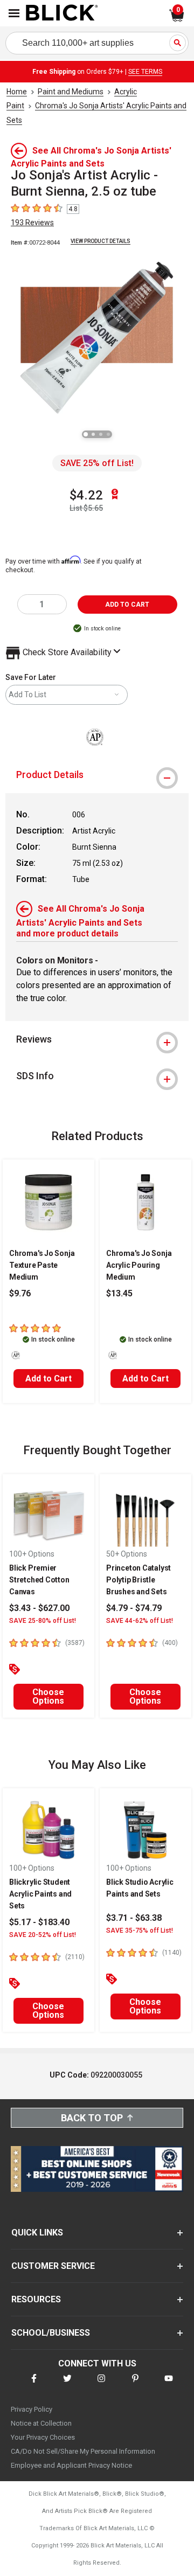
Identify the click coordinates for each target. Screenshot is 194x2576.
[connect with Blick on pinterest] (135, 2385)
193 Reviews (32, 223)
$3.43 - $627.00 (39, 1608)
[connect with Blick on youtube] (169, 2385)
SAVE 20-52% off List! (43, 1935)
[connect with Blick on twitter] (67, 2385)
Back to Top (92, 2118)
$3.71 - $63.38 (134, 1918)
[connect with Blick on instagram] (101, 2385)
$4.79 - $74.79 (134, 1608)
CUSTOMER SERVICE (53, 2266)
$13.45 (119, 1293)
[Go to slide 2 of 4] (93, 434)
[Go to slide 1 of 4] (86, 434)
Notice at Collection (41, 2423)
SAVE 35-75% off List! (140, 1931)
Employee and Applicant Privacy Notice (71, 2465)
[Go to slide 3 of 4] (101, 434)
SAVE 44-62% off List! (140, 1621)
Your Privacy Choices (43, 2437)
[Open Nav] (14, 13)
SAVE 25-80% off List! (43, 1621)
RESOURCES (36, 2299)
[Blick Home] (62, 13)
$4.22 (86, 495)
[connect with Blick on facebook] (34, 2385)
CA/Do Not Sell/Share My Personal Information (83, 2451)
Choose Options (48, 1696)
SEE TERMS (145, 72)
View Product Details (101, 241)
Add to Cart (48, 1379)
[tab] (97, 775)
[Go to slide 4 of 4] (108, 434)
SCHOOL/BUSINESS (51, 2333)
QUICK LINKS (37, 2233)
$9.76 (20, 1293)
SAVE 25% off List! (97, 463)
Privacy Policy (32, 2409)
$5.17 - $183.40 (39, 1922)
